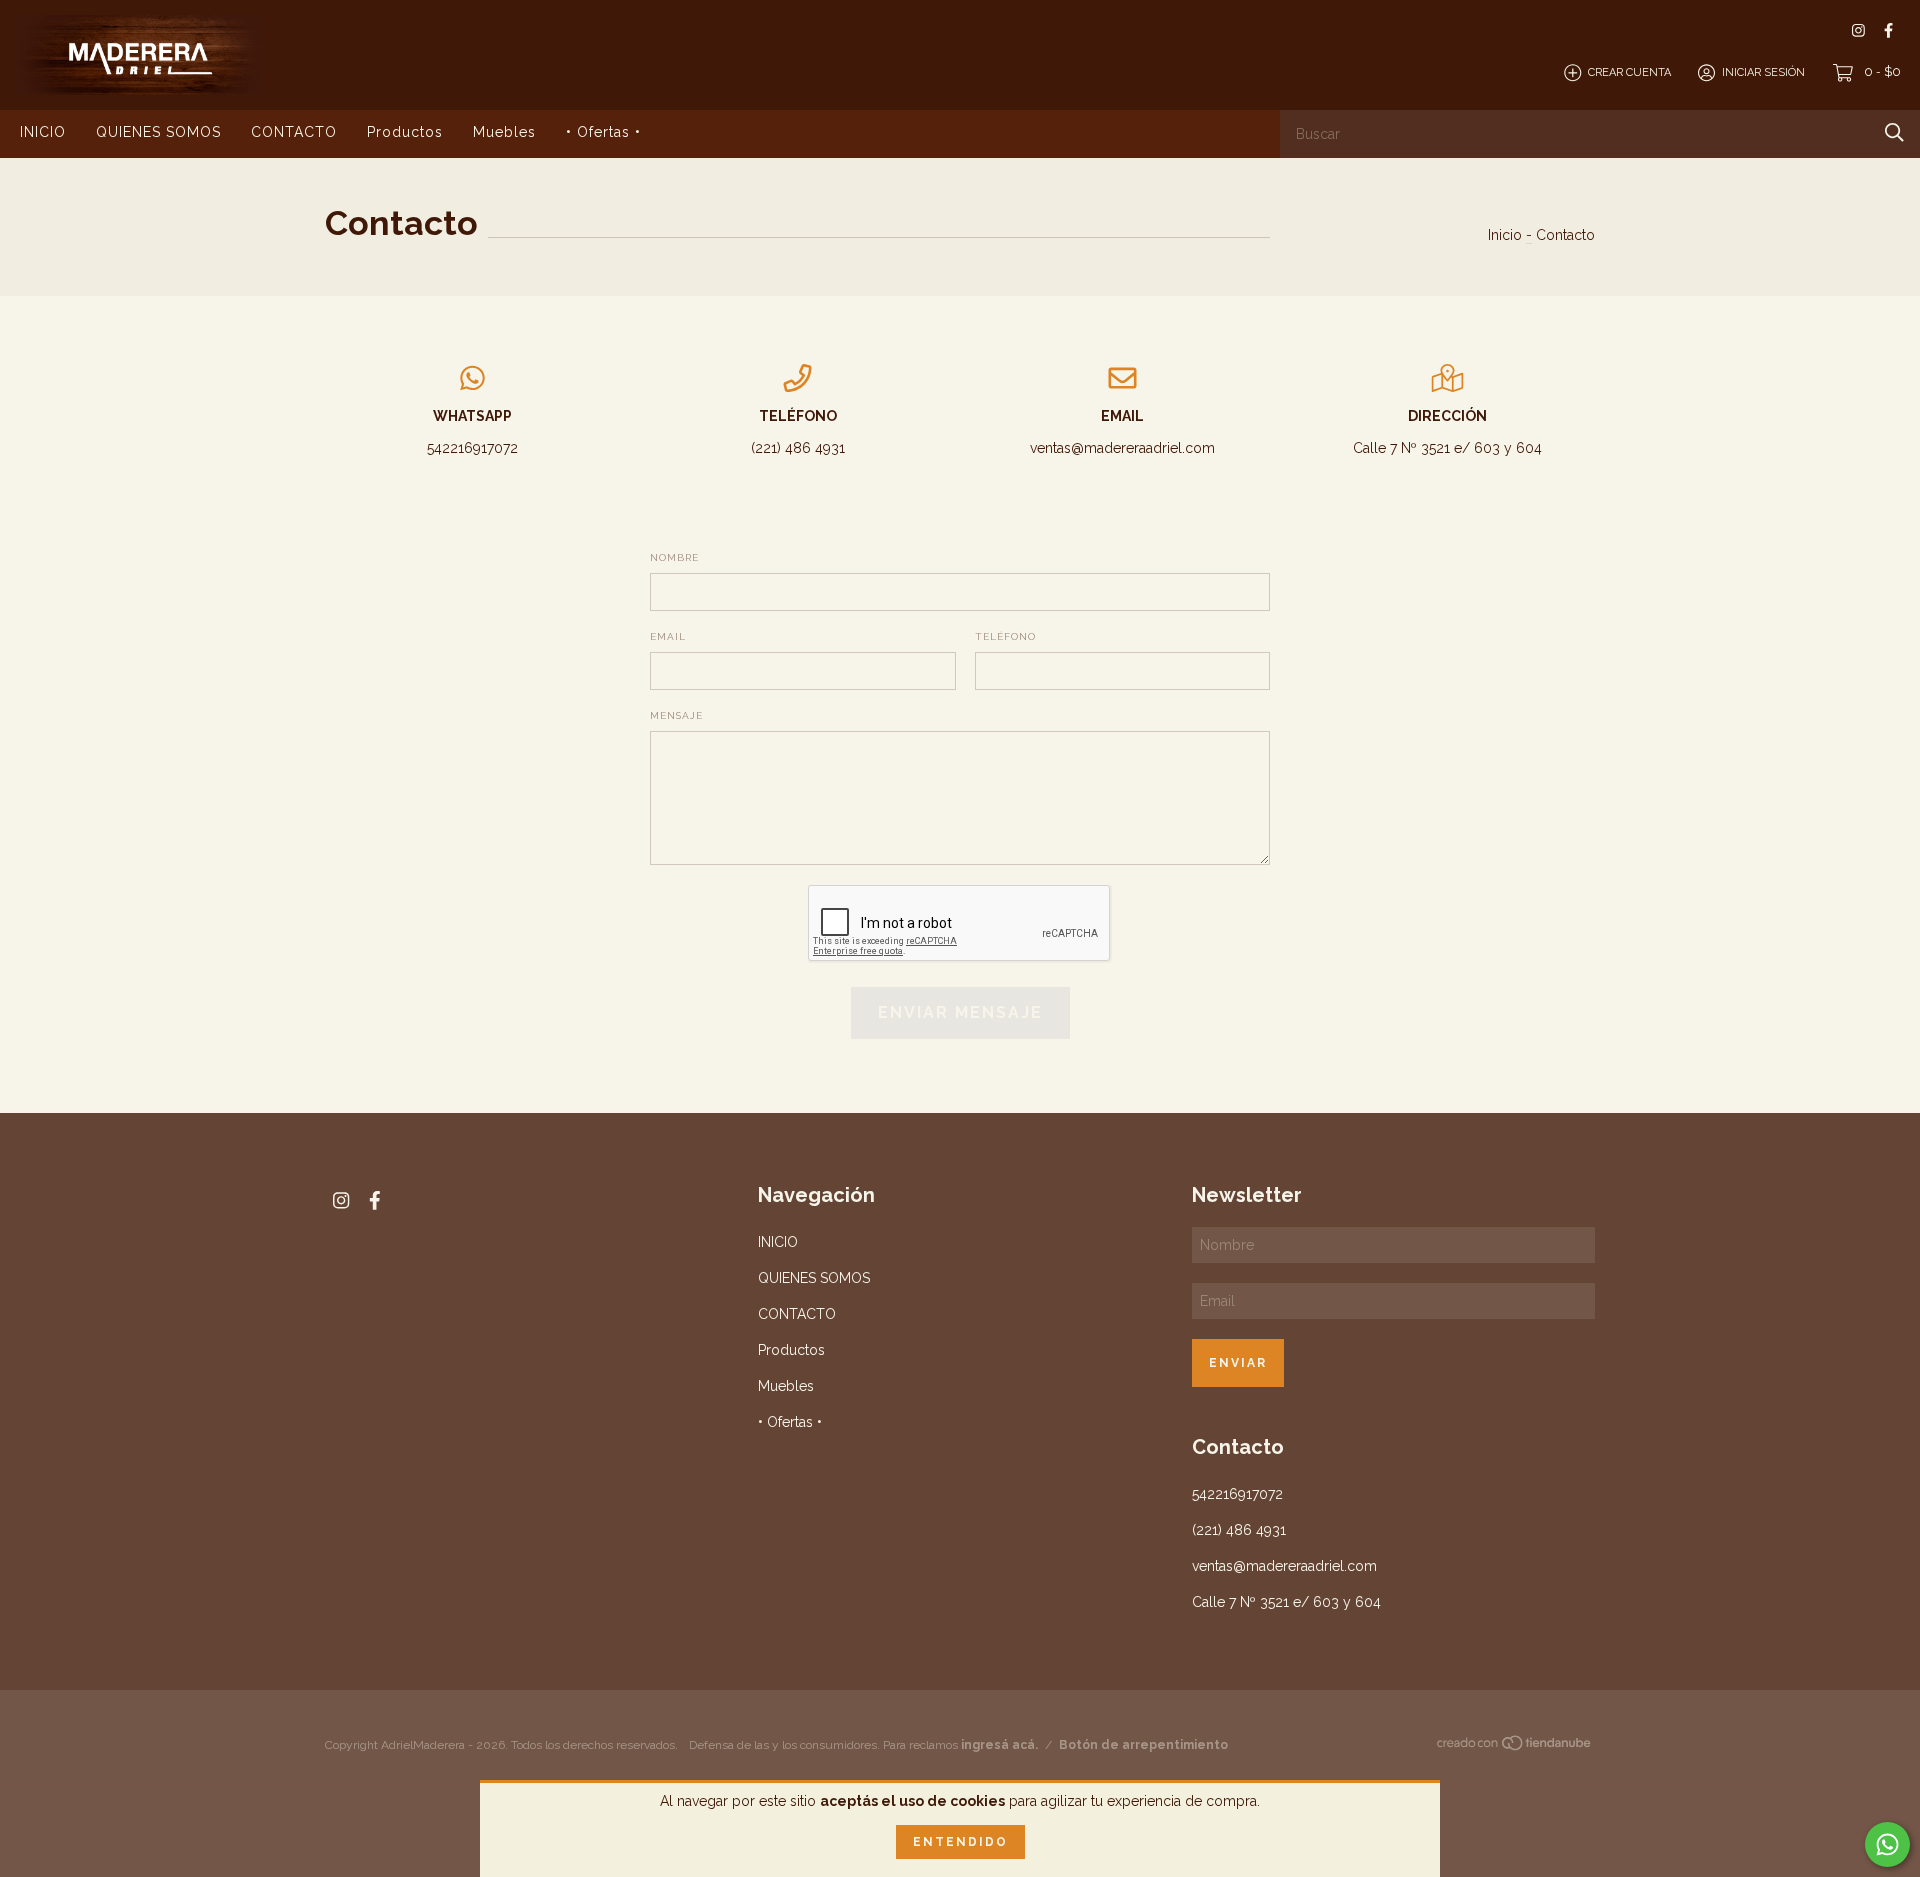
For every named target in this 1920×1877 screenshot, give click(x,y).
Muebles (504, 132)
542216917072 (472, 448)
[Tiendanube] (1515, 1747)
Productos (405, 132)
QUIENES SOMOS (158, 132)
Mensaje (676, 715)
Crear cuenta (1629, 72)
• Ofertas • (603, 132)
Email (668, 636)
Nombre (674, 557)
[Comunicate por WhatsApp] (1887, 1844)
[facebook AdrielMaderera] (1888, 30)
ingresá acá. (999, 1745)
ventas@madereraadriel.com (1122, 448)
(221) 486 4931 (798, 448)
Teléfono (1005, 636)
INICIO (43, 132)
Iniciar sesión (1763, 72)
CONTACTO (294, 132)
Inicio (1505, 235)
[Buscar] (1894, 132)
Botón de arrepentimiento (1143, 1745)
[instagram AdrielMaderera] (1858, 30)
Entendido (960, 1842)
